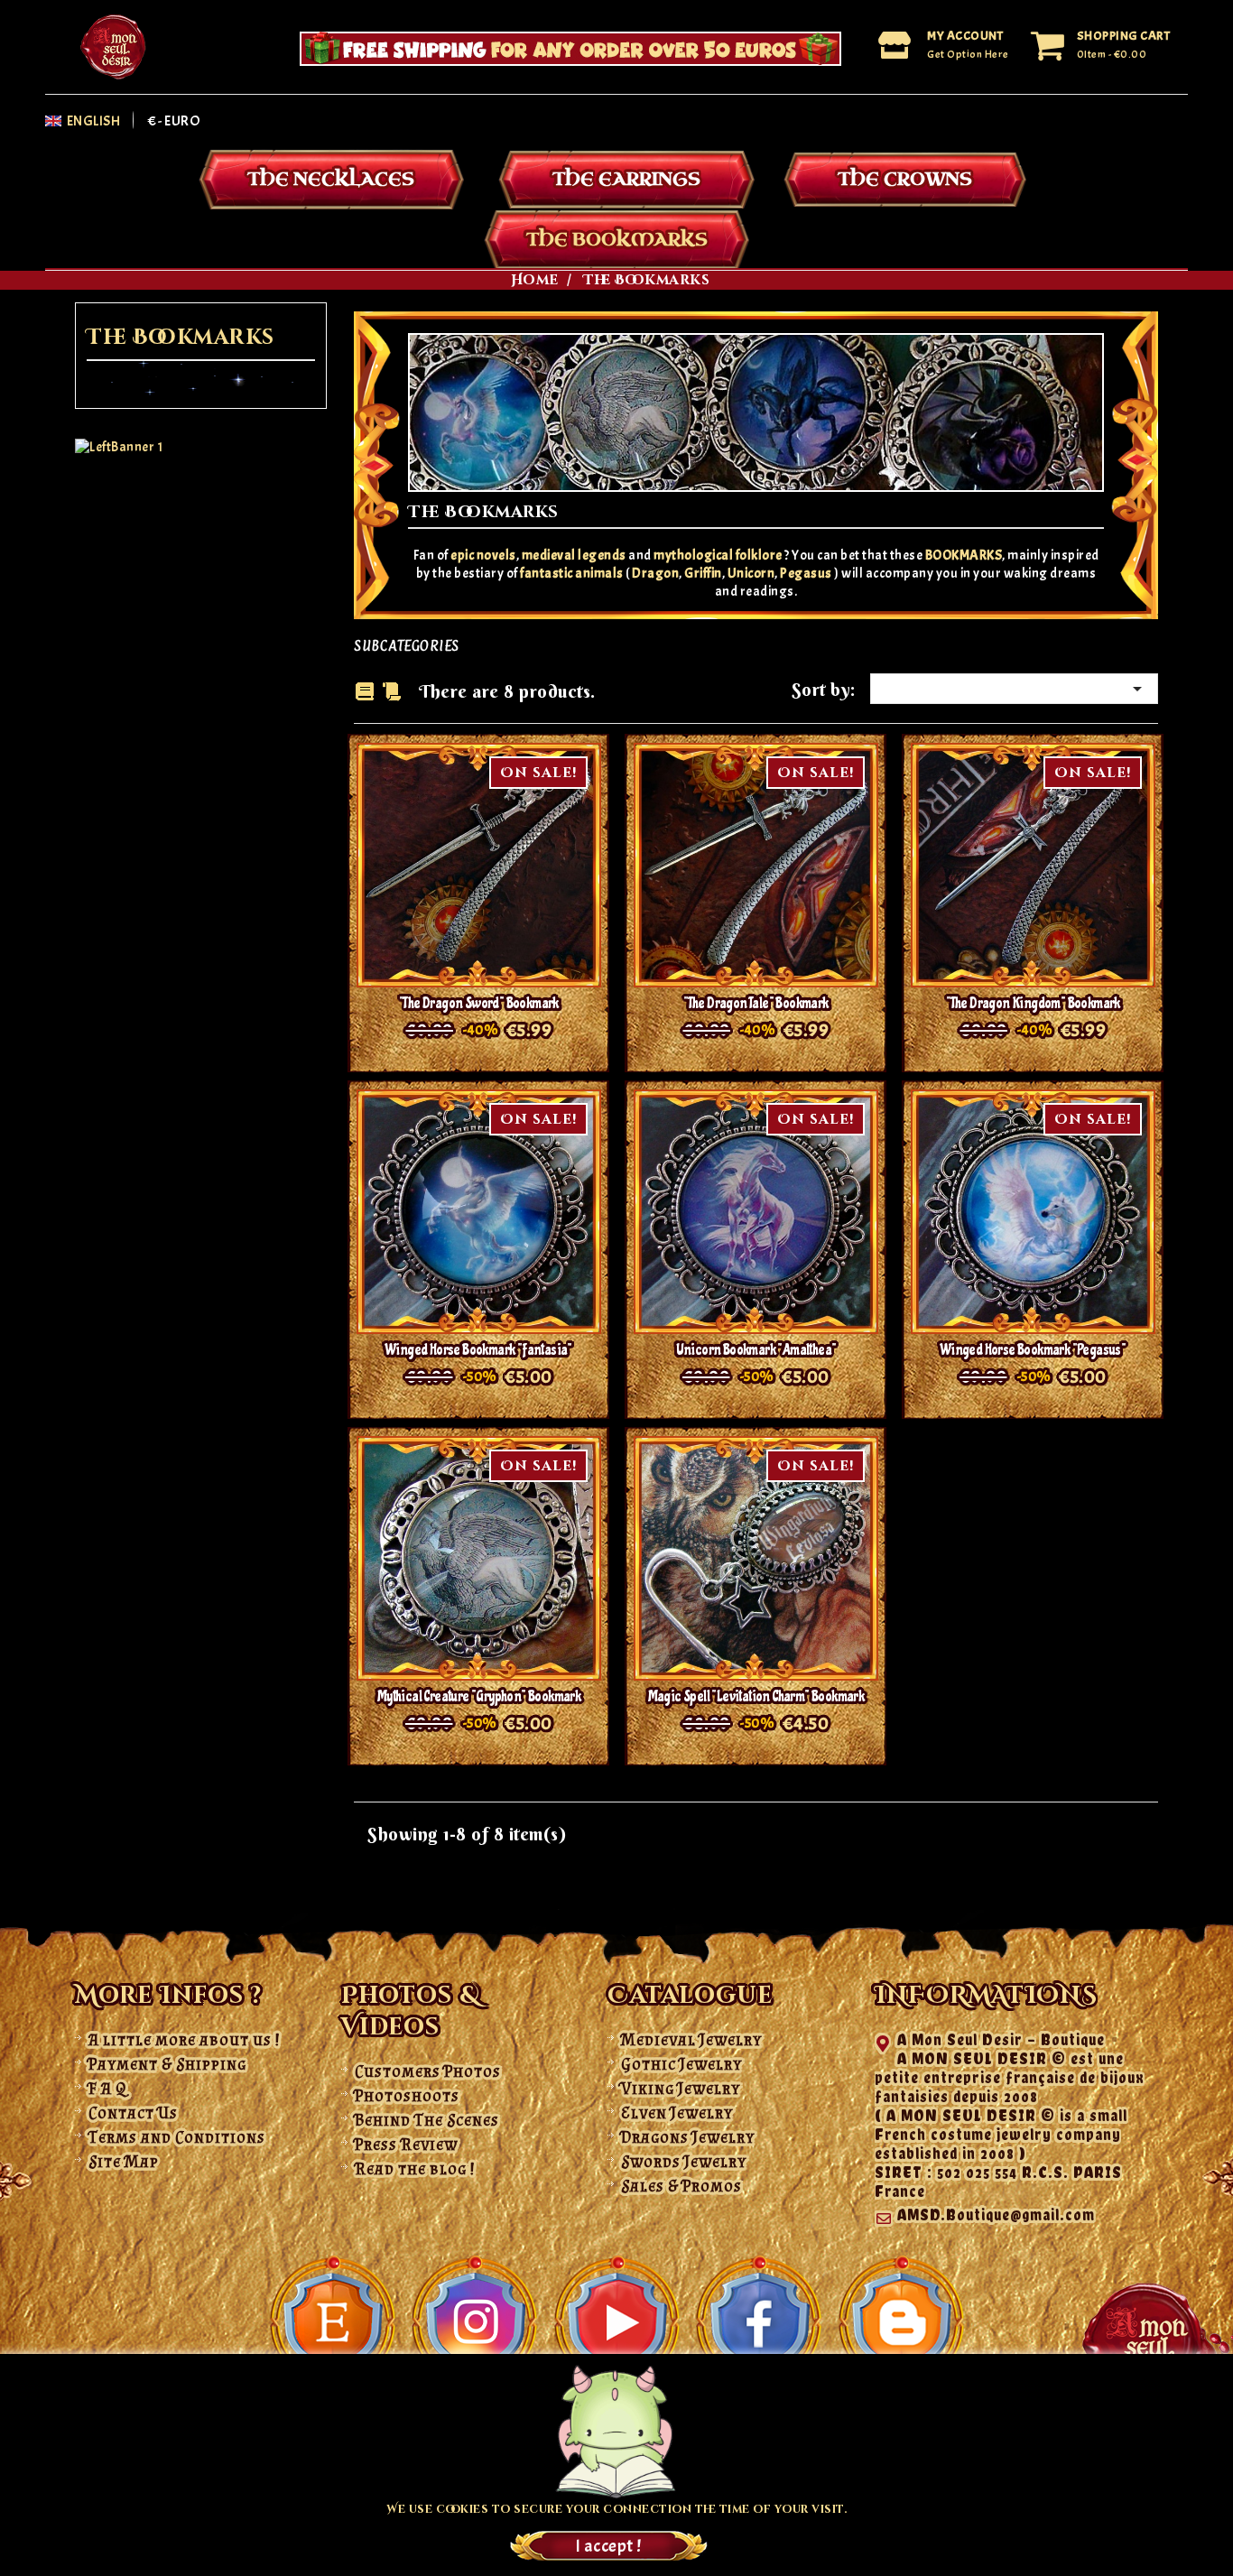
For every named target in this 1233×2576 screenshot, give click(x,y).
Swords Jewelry (684, 2162)
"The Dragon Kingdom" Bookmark (1033, 1003)
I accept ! (608, 2546)
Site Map (124, 2162)
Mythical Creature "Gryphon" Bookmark (479, 1696)
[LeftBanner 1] (119, 446)
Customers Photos (428, 2071)
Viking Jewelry (681, 2089)
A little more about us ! (185, 2040)
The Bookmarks (617, 240)
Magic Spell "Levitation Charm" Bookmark (756, 1696)
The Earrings (626, 179)
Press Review (406, 2145)
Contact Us (133, 2113)
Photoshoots (407, 2096)
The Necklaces (331, 179)
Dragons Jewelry (688, 2137)
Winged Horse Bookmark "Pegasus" (1033, 1350)
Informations (986, 1996)
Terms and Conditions (177, 2137)
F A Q (107, 2089)
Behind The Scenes (427, 2120)
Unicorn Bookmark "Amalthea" (756, 1350)
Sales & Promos (681, 2186)
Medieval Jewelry (691, 2040)
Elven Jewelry (677, 2113)
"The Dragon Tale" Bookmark (756, 1003)
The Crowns (905, 179)
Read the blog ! (415, 2169)
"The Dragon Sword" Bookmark (479, 1003)
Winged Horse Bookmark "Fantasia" (479, 1350)
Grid (365, 691)
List (392, 693)
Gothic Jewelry (681, 2064)
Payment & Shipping (167, 2064)
